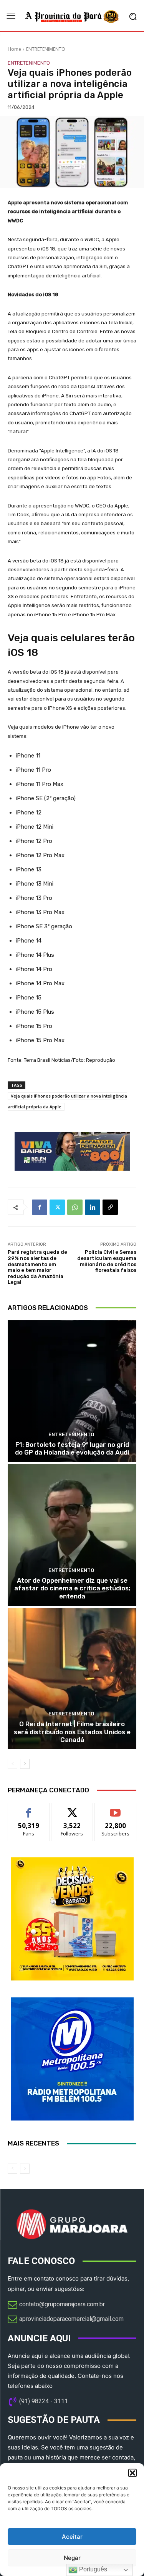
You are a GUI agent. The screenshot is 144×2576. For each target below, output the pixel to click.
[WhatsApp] (75, 1207)
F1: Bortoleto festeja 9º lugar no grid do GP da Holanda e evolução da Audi (72, 1448)
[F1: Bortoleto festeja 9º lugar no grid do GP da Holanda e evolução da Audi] (72, 1391)
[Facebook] (40, 1207)
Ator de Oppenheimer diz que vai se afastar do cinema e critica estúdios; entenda (72, 1588)
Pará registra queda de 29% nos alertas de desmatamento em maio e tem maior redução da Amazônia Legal (37, 1267)
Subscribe (116, 1809)
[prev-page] (12, 1764)
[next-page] (25, 1764)
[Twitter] (57, 1207)
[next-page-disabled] (25, 2169)
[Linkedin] (93, 1207)
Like (29, 1809)
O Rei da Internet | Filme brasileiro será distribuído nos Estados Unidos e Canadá (72, 1732)
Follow (72, 1809)
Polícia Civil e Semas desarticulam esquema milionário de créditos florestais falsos (107, 1261)
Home (14, 49)
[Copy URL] (110, 1207)
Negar (72, 2558)
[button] (132, 2473)
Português (92, 2569)
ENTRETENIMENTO (46, 49)
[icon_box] (56, 2305)
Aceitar (72, 2537)
